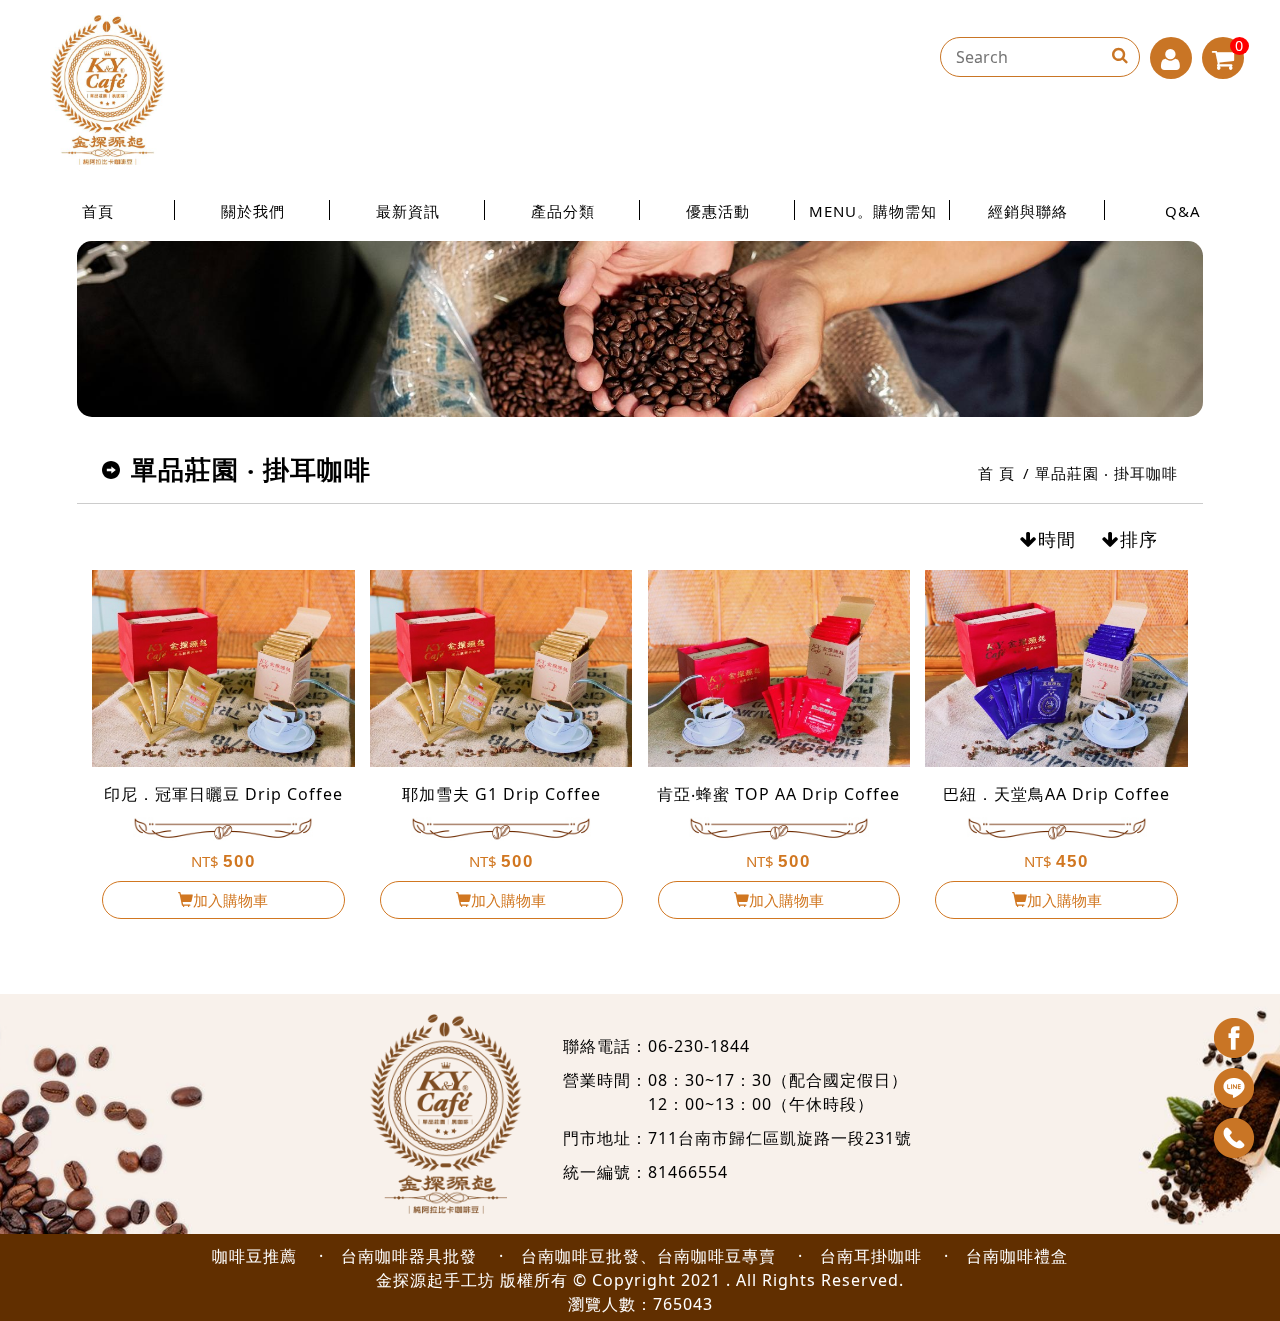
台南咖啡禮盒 (1017, 1256)
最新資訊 (408, 211)
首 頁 (996, 473)
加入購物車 (230, 900)
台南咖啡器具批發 (409, 1256)
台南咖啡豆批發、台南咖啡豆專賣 (648, 1256)
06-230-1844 (699, 1046)
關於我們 (253, 211)
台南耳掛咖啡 (871, 1256)
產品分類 (563, 211)
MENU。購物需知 (873, 211)
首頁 (98, 211)
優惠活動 (718, 211)
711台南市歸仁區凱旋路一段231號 (780, 1138)
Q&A (1183, 211)
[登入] (1171, 58)
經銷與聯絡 (1028, 211)
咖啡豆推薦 (254, 1256)
